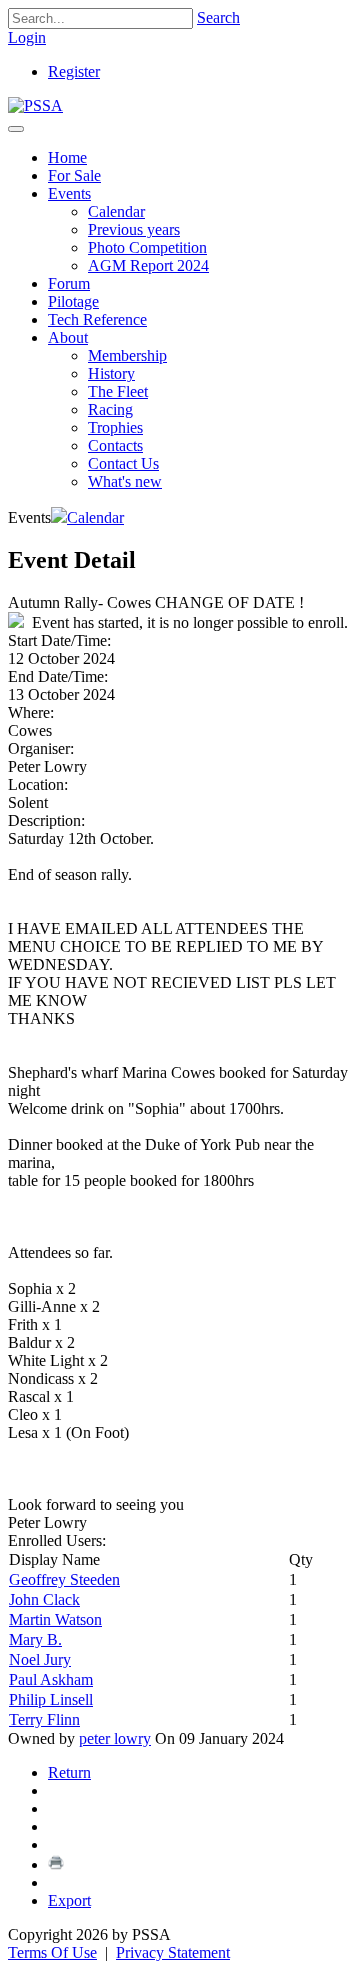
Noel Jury (40, 1659)
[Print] (56, 1864)
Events (69, 193)
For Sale (74, 175)
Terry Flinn (44, 1719)
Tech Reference (97, 319)
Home (67, 157)
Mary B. (35, 1639)
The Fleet (118, 391)
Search (218, 17)
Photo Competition (147, 247)
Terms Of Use (52, 1952)
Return (69, 1772)
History (111, 373)
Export (69, 1900)
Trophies (115, 427)
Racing (110, 409)
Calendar (116, 211)
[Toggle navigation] (16, 129)
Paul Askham (51, 1679)
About (68, 337)
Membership (127, 355)
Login (27, 37)
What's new (125, 481)
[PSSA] (35, 105)
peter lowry (115, 1738)
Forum (69, 283)
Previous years (134, 229)
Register (74, 71)
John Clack (44, 1599)
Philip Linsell (51, 1699)
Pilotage (73, 301)
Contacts (115, 445)
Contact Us (123, 463)
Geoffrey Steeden (64, 1579)
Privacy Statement (173, 1952)
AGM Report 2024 (148, 265)
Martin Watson (55, 1619)
